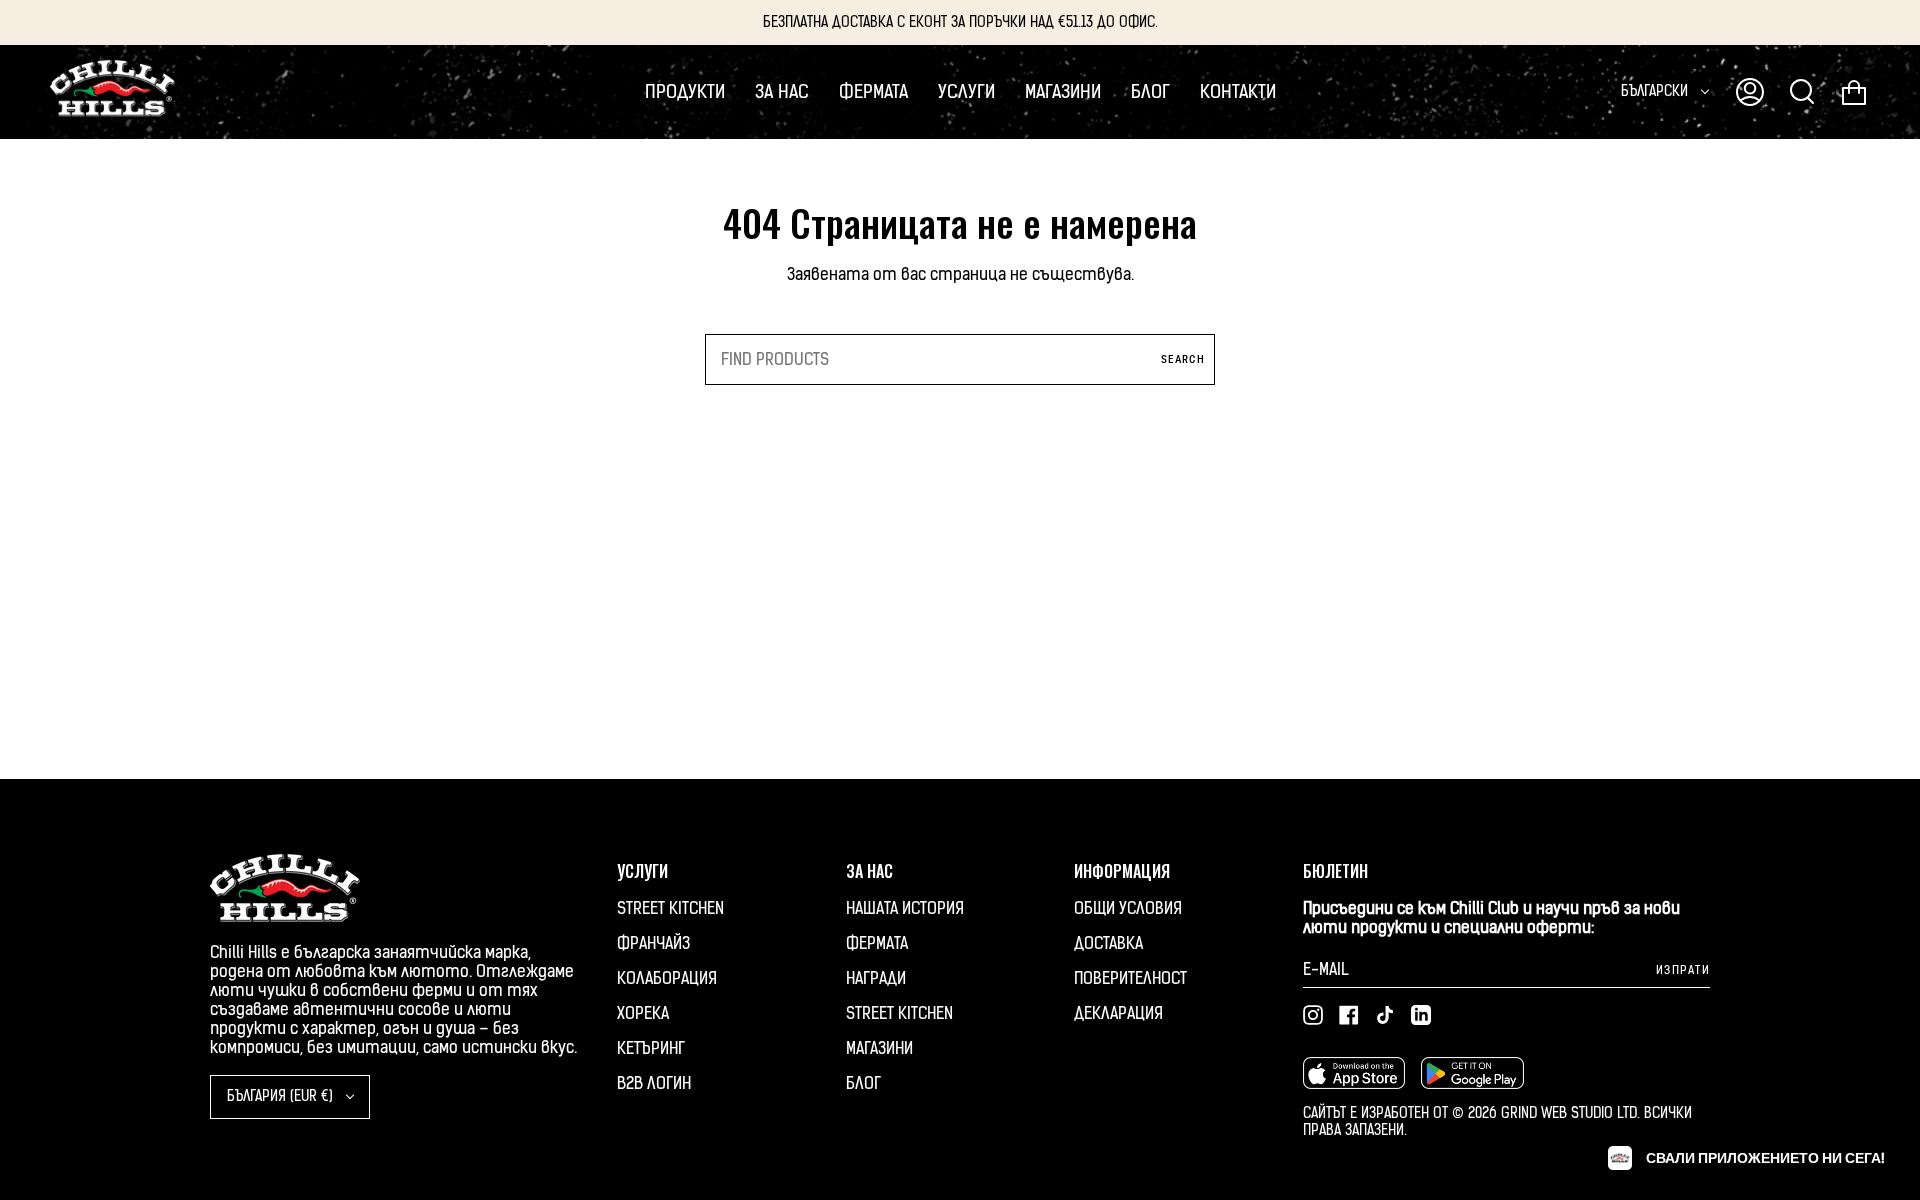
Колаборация (667, 978)
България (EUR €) (282, 1096)
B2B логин (654, 1083)
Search (1183, 359)
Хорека (643, 1013)
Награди (876, 978)
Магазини (879, 1048)
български (1656, 91)
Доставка (1108, 943)
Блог (863, 1083)
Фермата (877, 943)
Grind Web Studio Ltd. (1572, 1113)
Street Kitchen (670, 908)
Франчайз (653, 943)
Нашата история (905, 908)
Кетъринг (651, 1048)
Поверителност (1130, 978)
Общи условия (1128, 908)
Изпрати (1683, 970)
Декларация (1118, 1013)
